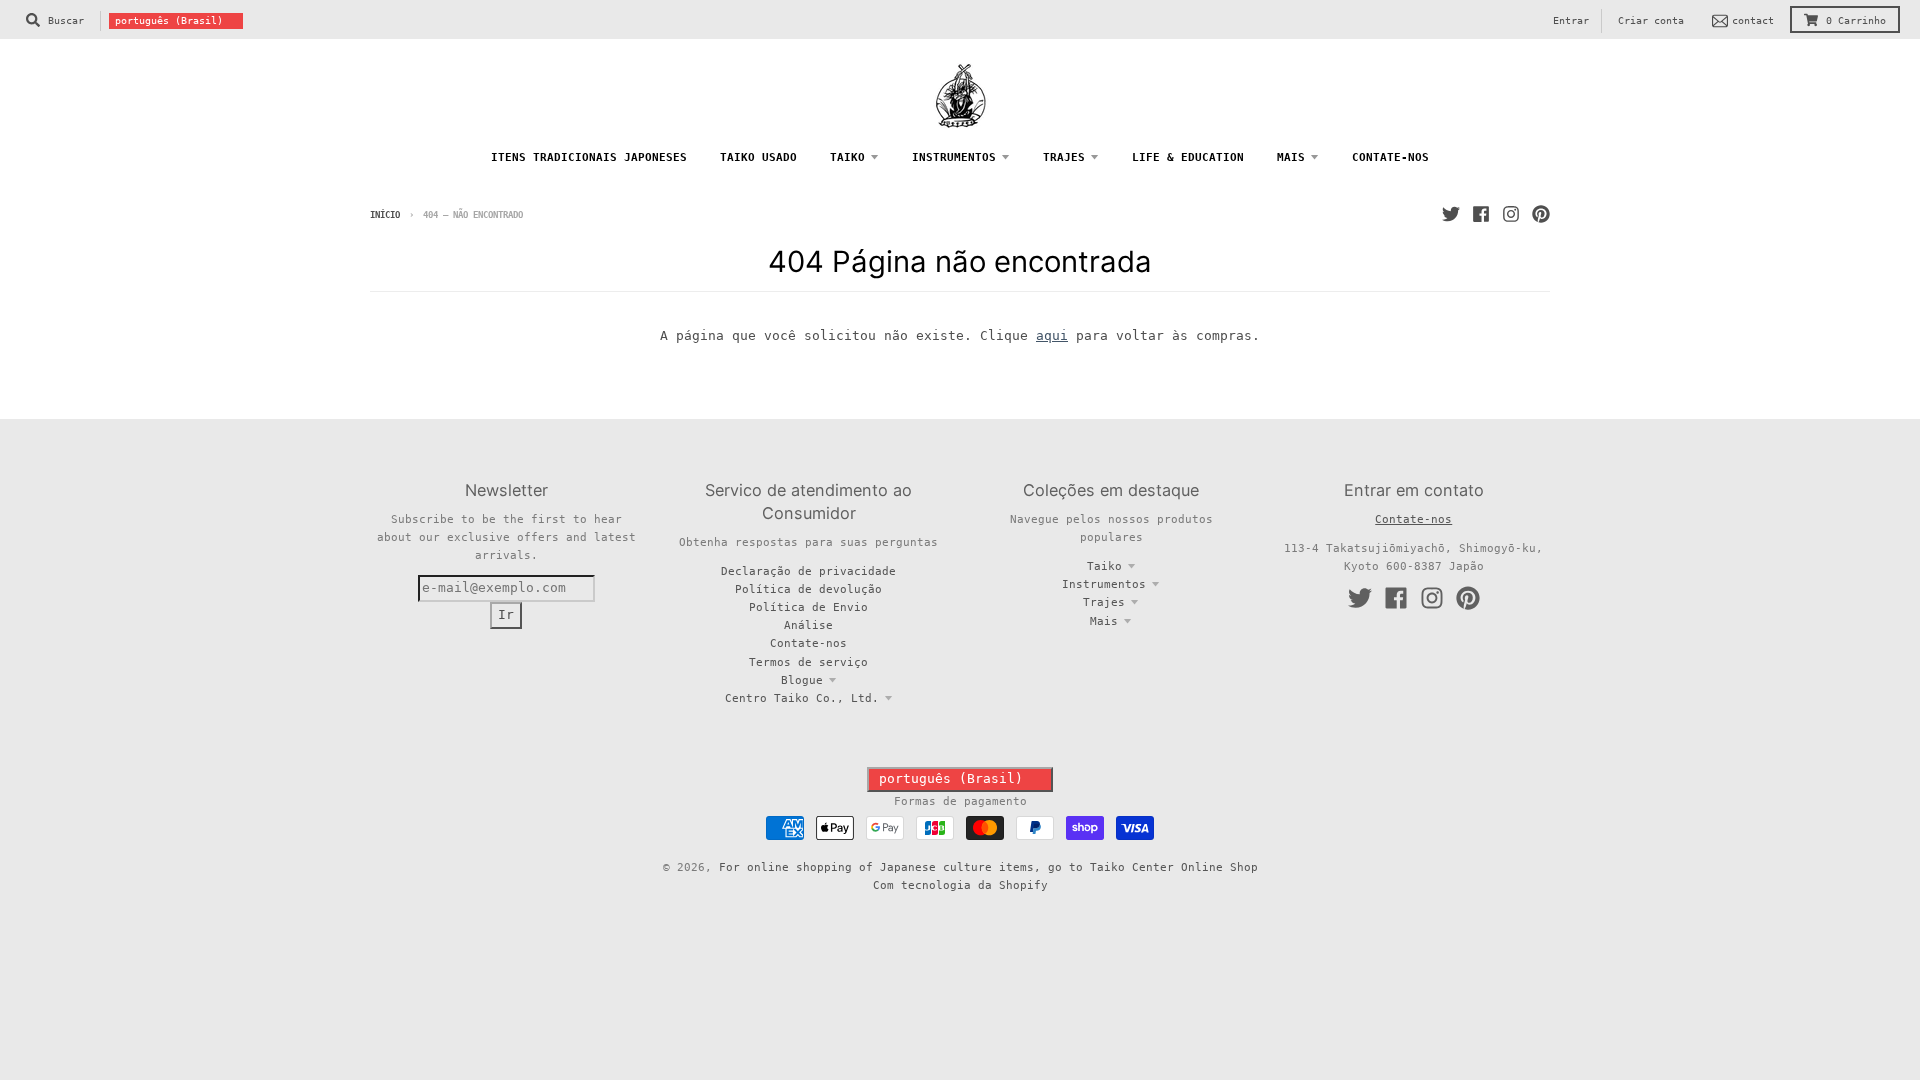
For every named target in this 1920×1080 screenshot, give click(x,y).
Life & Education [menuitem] (1188, 157)
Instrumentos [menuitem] (954, 157)
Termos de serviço (808, 662)
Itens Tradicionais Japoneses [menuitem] (589, 157)
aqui (1052, 335)
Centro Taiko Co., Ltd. (802, 698)
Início (385, 215)
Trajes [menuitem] (1064, 157)
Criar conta (1651, 20)
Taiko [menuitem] (847, 157)
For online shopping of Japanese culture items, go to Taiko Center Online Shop (988, 867)
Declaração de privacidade (808, 571)
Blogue (802, 680)
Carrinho (1856, 20)
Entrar (1571, 20)
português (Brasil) (169, 20)
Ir (506, 614)
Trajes (1104, 602)
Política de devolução (808, 589)
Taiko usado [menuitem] (758, 157)
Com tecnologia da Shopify (960, 885)
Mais (1104, 621)
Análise (808, 625)
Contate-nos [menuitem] (1390, 157)
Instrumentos (1104, 584)
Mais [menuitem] (1291, 157)
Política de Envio (808, 607)
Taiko (1104, 566)
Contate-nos (808, 643)
